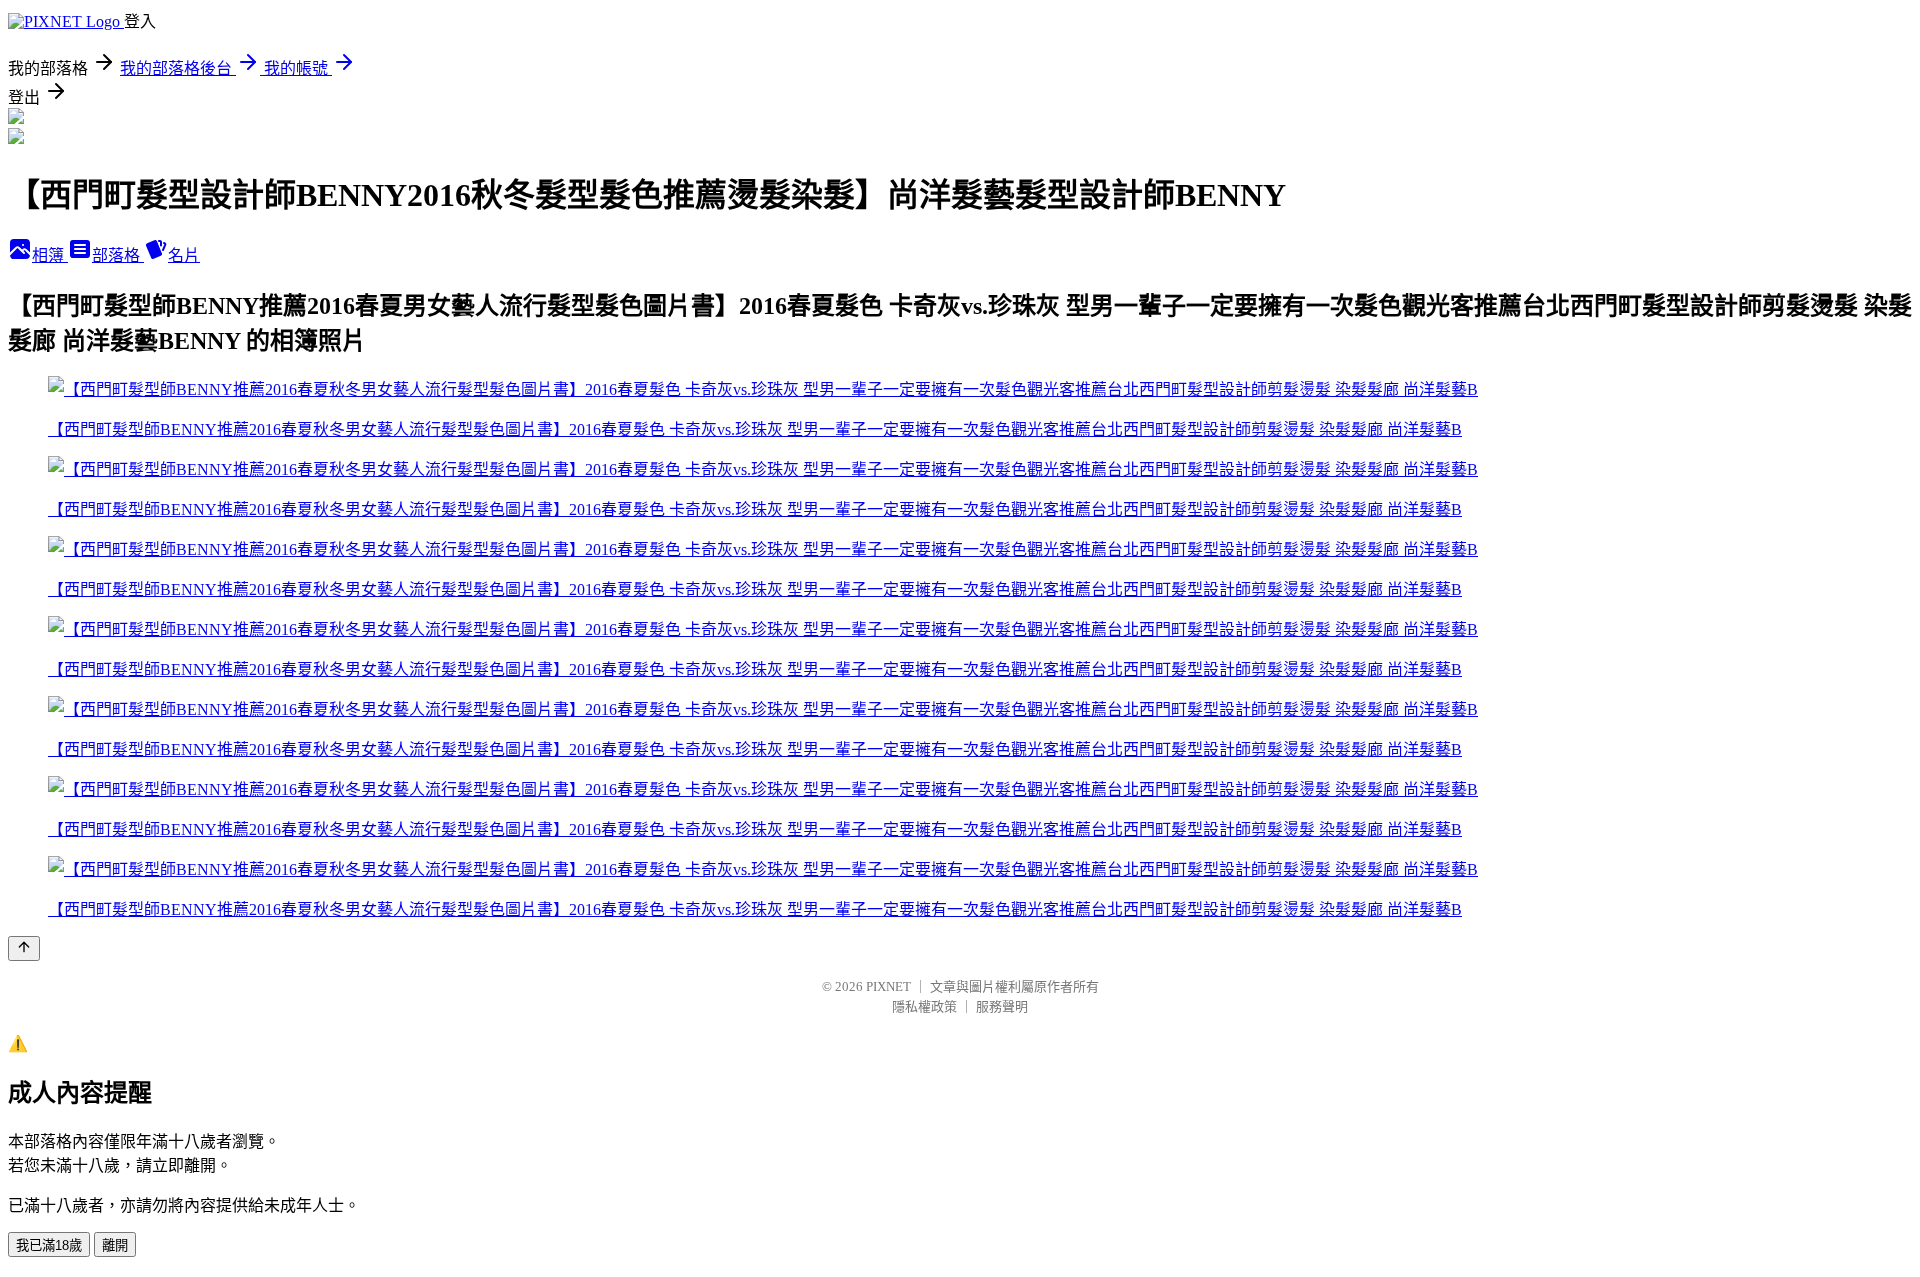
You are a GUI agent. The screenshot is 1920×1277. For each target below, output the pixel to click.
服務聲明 (1002, 1006)
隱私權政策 (924, 1006)
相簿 (50, 255)
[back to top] (24, 948)
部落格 (118, 255)
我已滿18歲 (49, 1245)
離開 (115, 1245)
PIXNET (888, 986)
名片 (184, 255)
